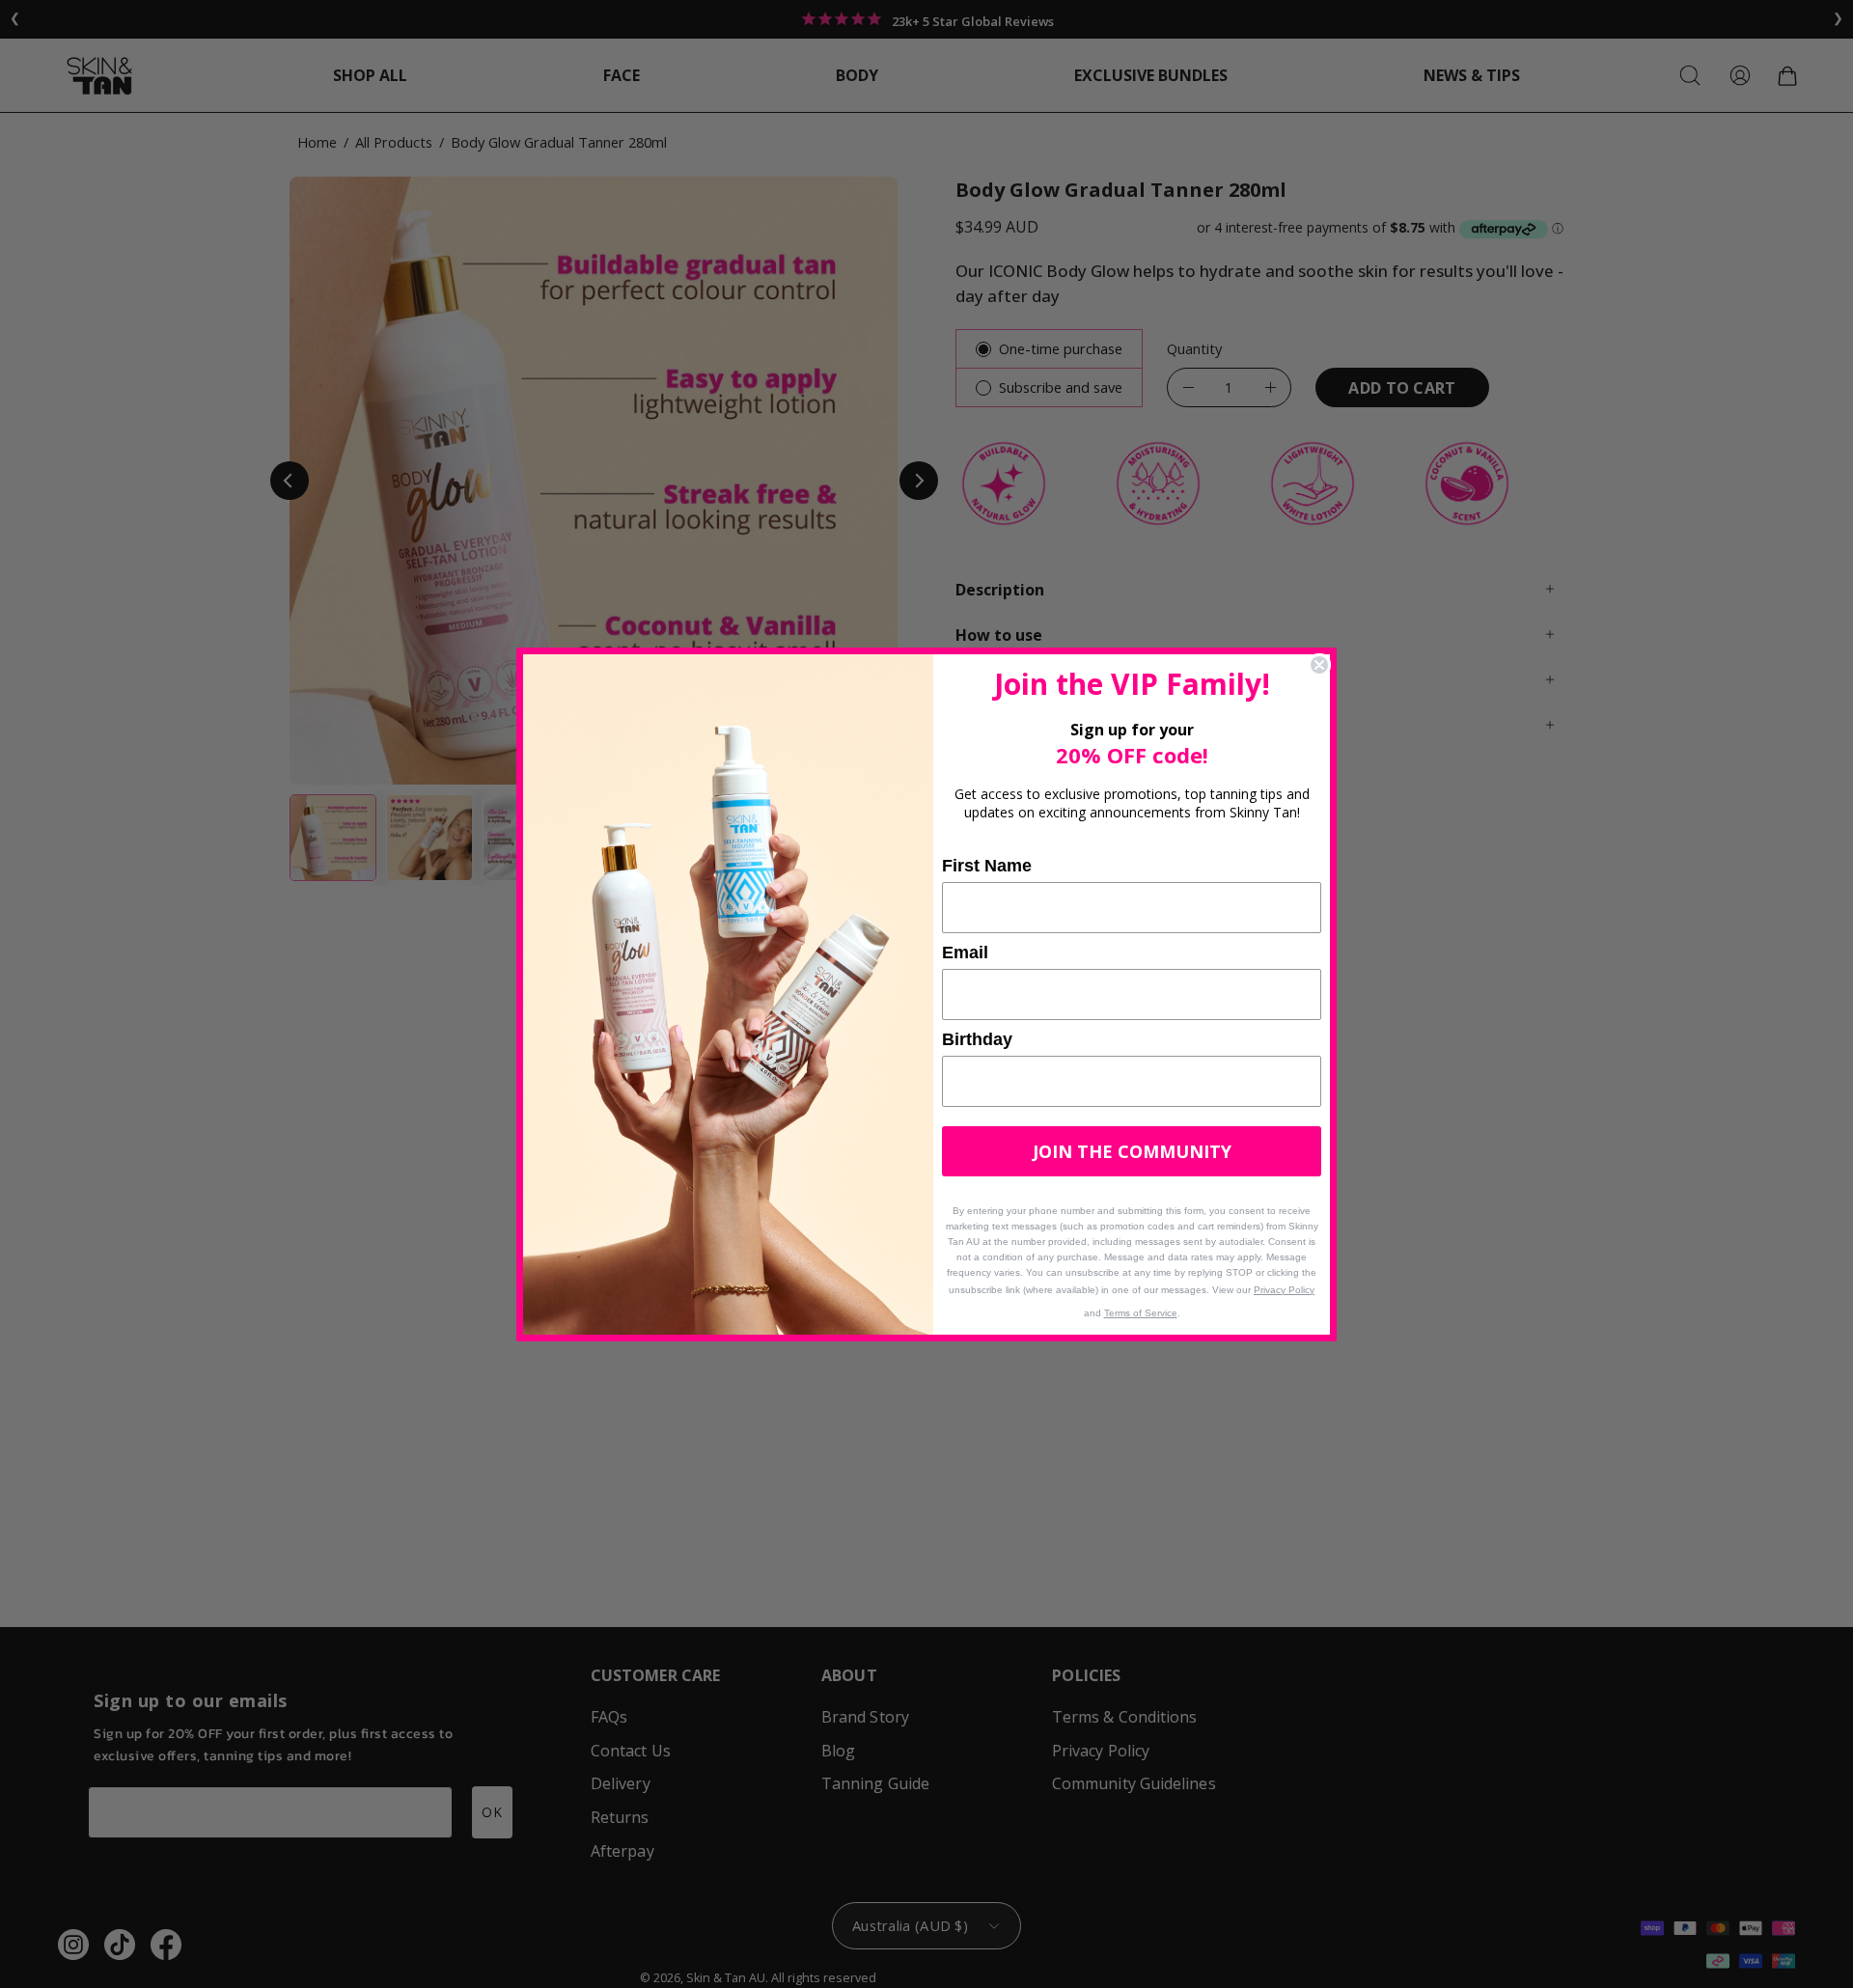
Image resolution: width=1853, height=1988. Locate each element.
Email (965, 953)
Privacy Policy (1284, 1290)
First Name (987, 866)
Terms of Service (1141, 1313)
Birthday (977, 1039)
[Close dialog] (1319, 665)
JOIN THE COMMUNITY (1132, 1151)
